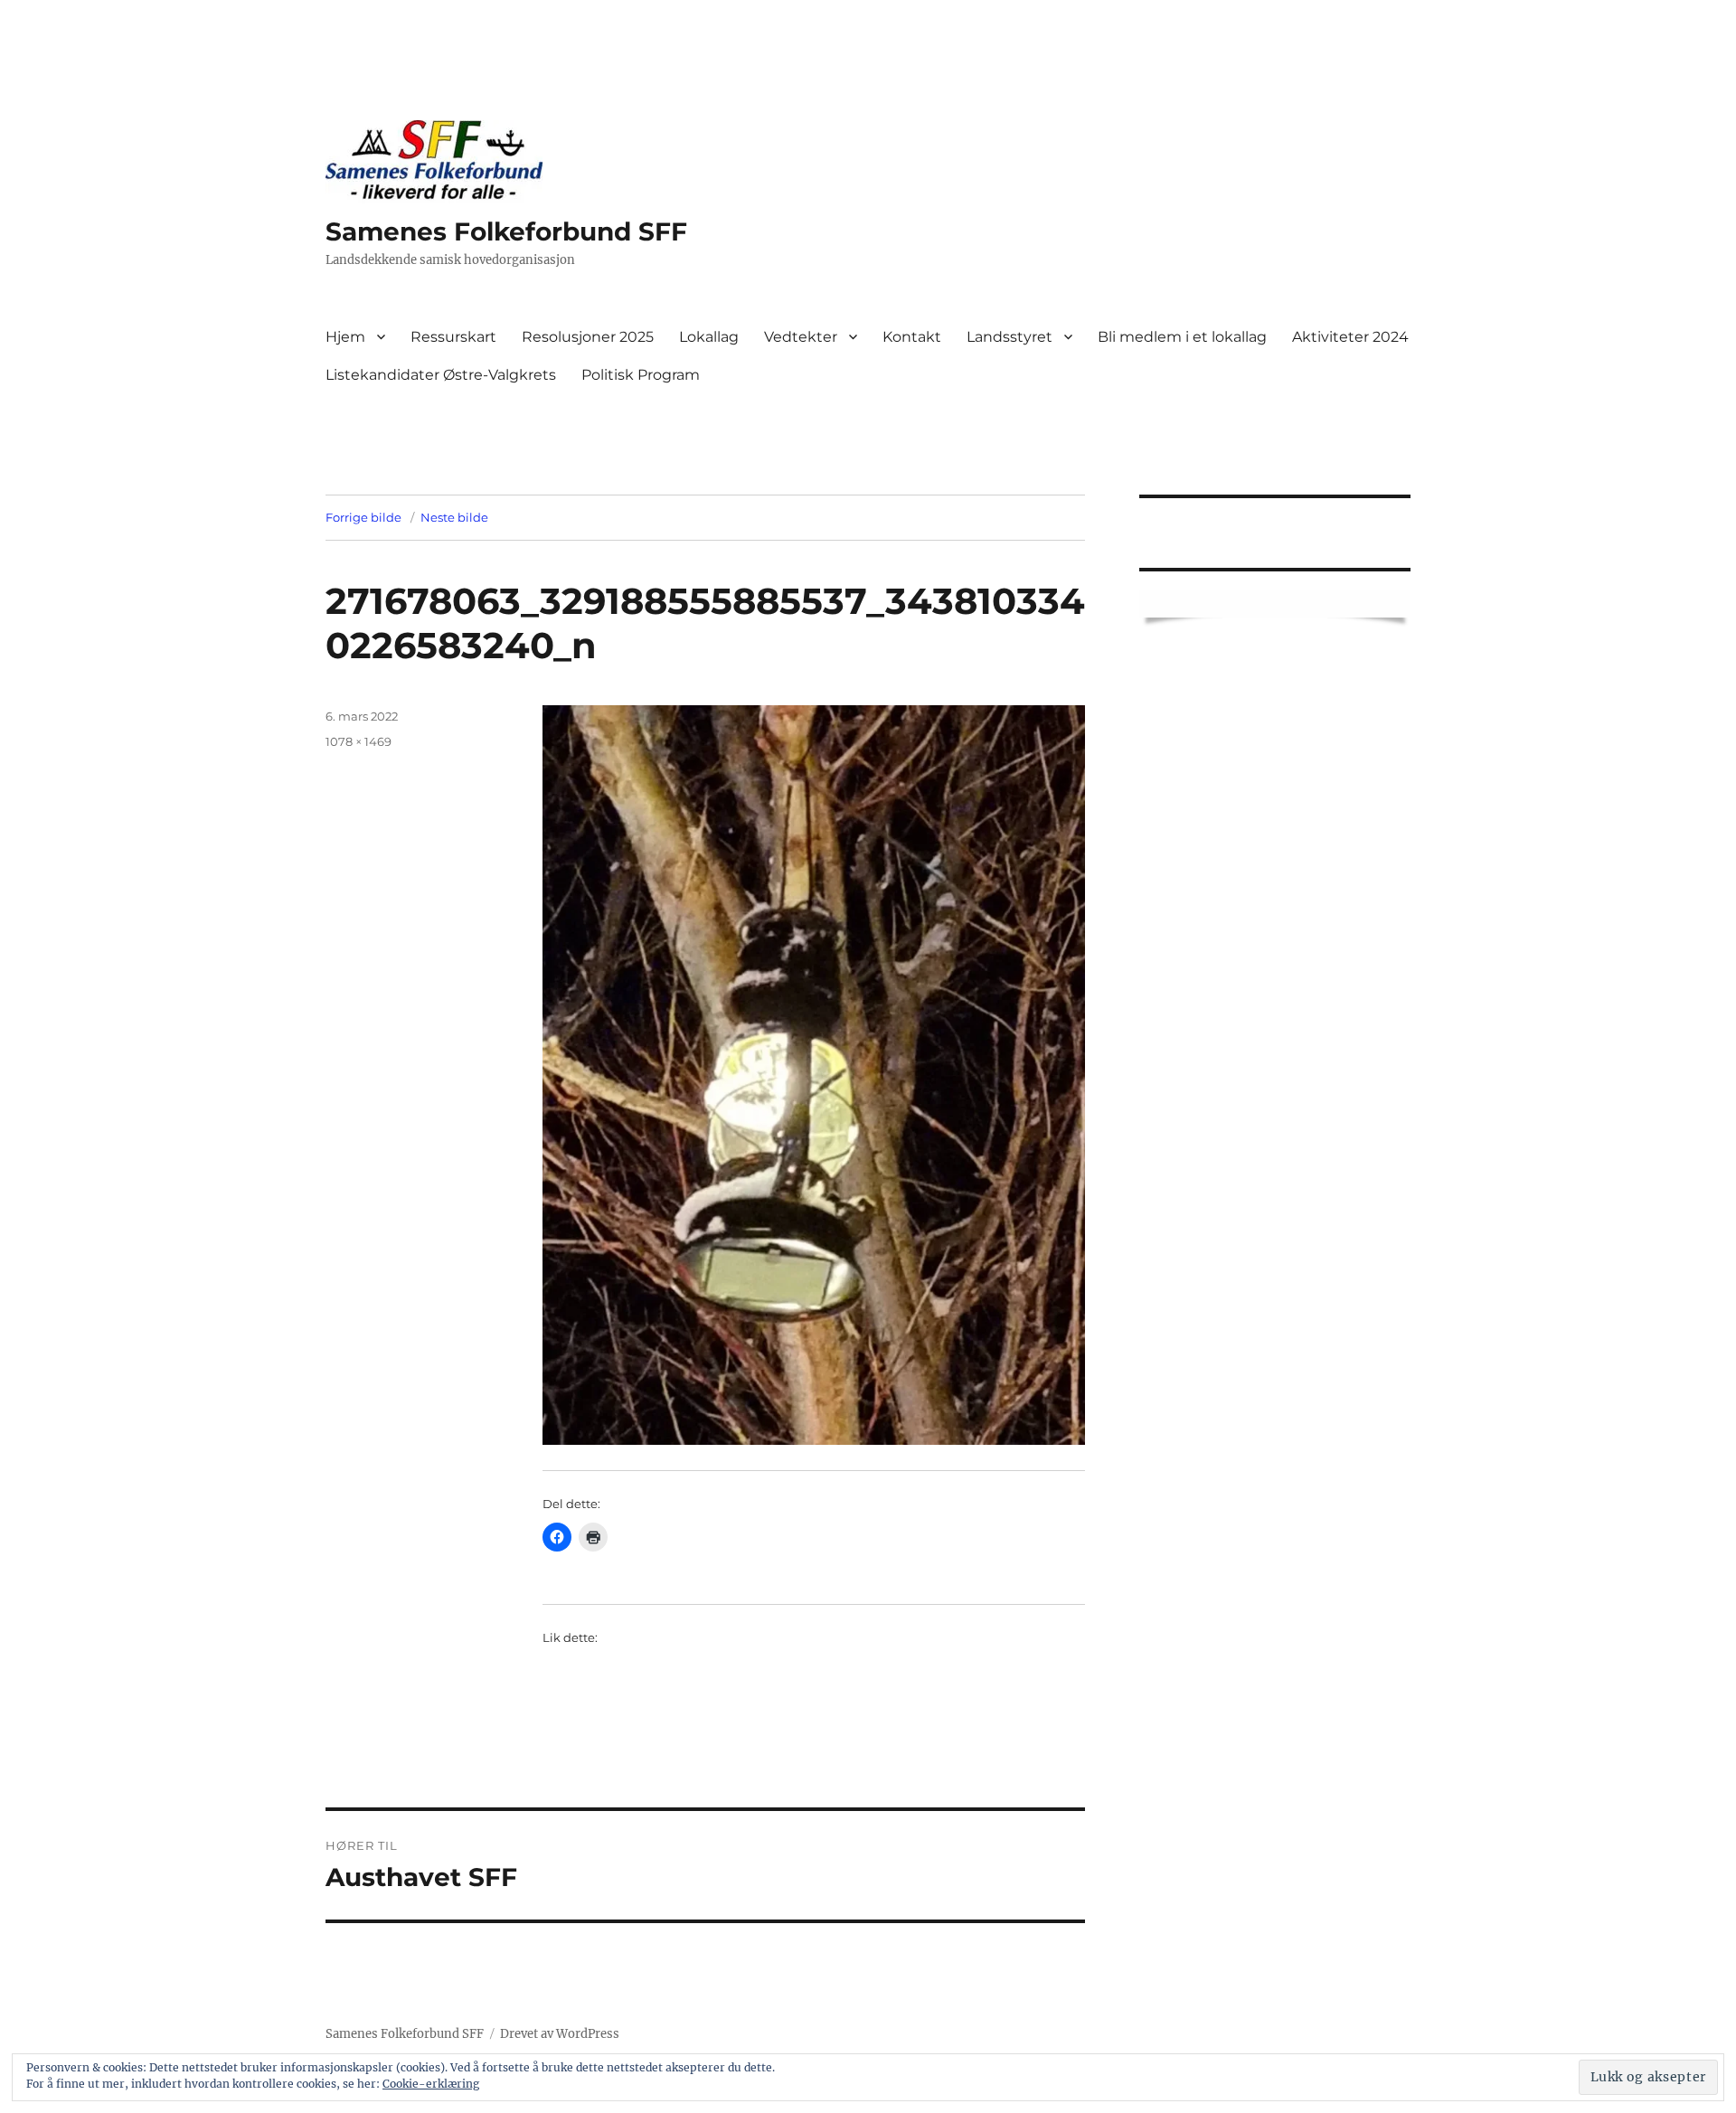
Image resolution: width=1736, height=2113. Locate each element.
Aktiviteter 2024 (1350, 337)
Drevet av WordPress (560, 2034)
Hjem (345, 337)
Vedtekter (801, 337)
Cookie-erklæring (431, 2084)
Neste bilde (454, 517)
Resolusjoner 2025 (588, 337)
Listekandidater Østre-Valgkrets (441, 375)
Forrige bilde (363, 517)
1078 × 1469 (359, 741)
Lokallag (709, 337)
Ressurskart (453, 337)
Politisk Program (641, 375)
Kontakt (912, 337)
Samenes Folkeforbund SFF (506, 231)
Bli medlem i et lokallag (1182, 337)
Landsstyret (1010, 337)
